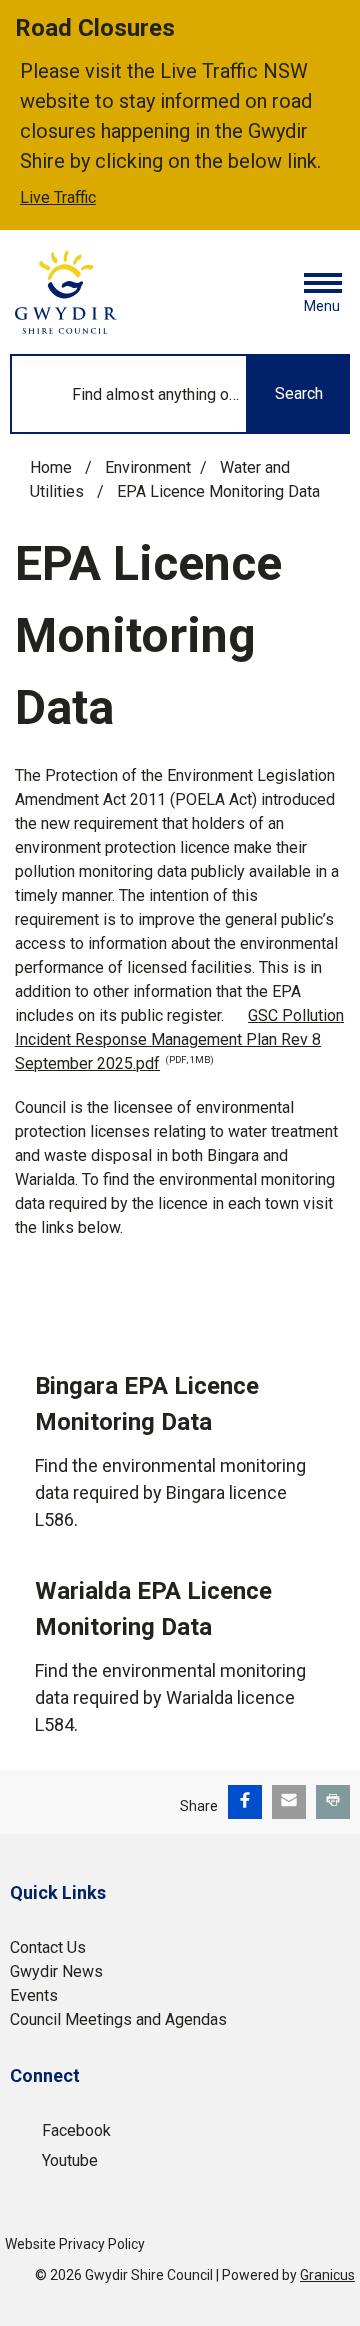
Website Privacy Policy (75, 2244)
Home (51, 467)
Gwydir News (56, 1971)
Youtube (70, 2160)
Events (34, 1995)
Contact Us (48, 1947)
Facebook (76, 2130)
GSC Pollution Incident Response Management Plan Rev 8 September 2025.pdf (179, 1039)
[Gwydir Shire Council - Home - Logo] (66, 292)
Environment (148, 467)
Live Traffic (58, 197)
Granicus (327, 2275)
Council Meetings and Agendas (118, 2019)
